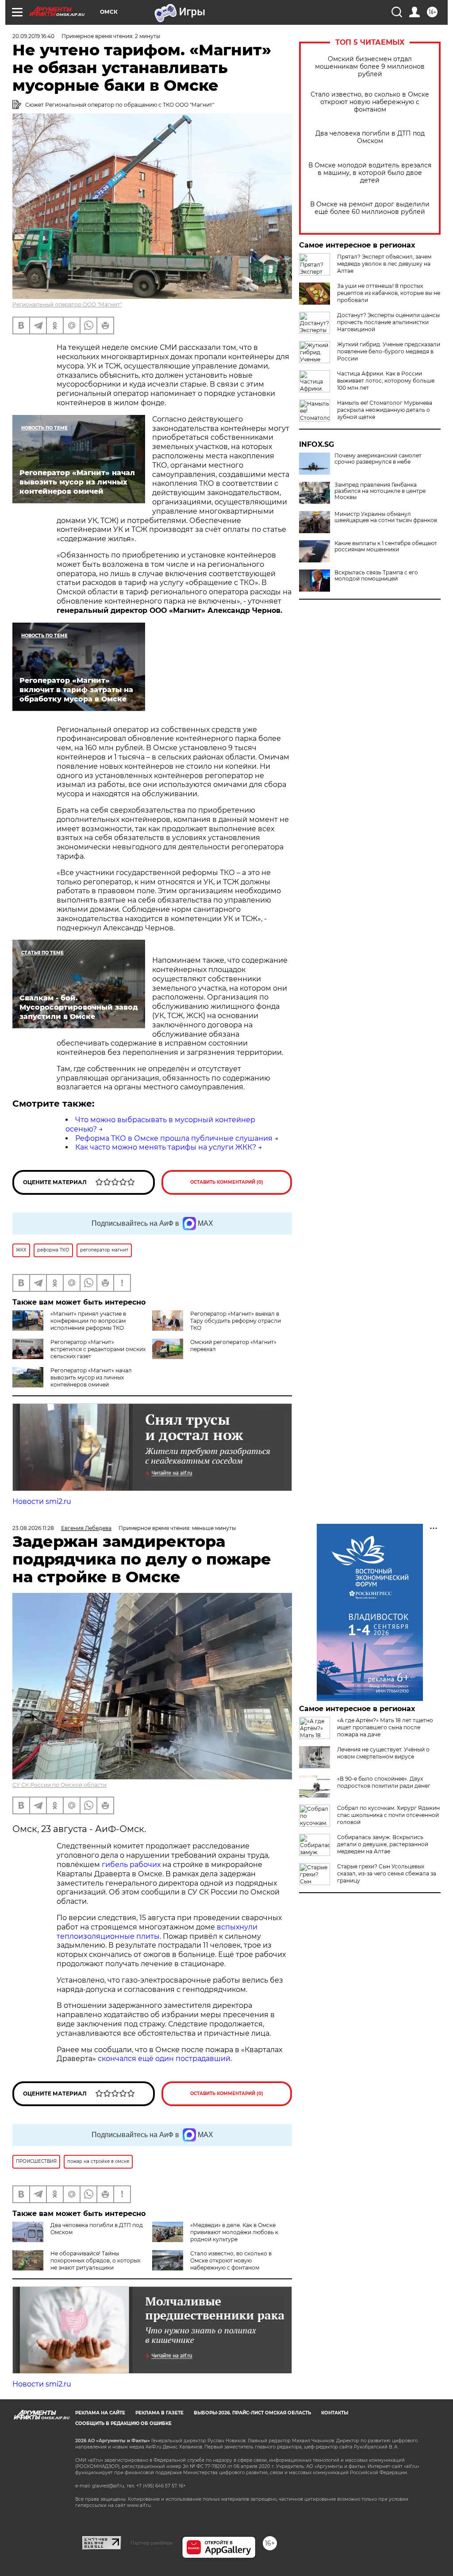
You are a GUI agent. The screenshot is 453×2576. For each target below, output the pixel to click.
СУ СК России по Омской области (60, 1785)
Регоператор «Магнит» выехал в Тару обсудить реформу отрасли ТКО (236, 1321)
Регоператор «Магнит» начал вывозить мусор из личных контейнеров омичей (91, 1377)
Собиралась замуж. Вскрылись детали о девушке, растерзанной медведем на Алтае (383, 1844)
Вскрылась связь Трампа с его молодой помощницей (376, 576)
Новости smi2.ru (42, 1501)
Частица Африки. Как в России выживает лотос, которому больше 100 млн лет (386, 381)
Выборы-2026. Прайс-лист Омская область (252, 2413)
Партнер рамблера (152, 2543)
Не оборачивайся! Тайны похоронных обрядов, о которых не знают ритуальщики (95, 2260)
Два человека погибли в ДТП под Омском (370, 137)
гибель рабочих (131, 1865)
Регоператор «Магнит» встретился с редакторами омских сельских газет (98, 1349)
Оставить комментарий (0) (227, 1182)
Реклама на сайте (100, 2413)
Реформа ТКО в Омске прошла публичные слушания (174, 1138)
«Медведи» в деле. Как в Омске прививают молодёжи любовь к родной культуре (234, 2232)
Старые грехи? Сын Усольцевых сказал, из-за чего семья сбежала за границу (387, 1873)
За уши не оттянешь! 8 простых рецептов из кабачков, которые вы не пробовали (389, 293)
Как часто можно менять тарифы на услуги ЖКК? (166, 1147)
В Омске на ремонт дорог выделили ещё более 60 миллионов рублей (370, 208)
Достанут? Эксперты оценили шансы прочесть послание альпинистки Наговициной (388, 322)
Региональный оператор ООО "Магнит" (67, 304)
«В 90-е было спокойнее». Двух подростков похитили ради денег (384, 1782)
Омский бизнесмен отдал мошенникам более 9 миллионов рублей (370, 67)
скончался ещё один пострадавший (164, 2059)
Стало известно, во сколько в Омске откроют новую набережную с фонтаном (370, 102)
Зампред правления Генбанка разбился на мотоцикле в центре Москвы (380, 491)
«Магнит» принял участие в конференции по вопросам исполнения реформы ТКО (88, 1321)
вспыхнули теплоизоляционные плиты (157, 1932)
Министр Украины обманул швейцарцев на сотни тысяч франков (386, 517)
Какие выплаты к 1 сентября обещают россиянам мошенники (386, 546)
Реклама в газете (159, 2413)
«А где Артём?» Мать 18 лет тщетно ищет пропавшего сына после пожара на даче (385, 1727)
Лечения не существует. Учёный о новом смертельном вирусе (383, 1753)
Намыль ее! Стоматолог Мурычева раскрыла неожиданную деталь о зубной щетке (385, 410)
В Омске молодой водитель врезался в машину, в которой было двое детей (370, 173)
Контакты (335, 2413)
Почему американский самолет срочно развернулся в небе (378, 459)
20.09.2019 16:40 (33, 36)
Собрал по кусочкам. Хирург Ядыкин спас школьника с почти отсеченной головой (388, 1815)
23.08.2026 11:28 (33, 1528)
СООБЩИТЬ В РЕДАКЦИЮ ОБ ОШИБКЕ (123, 2423)
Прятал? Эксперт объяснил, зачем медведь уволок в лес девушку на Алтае (384, 264)
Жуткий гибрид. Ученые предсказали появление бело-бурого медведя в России (389, 351)
